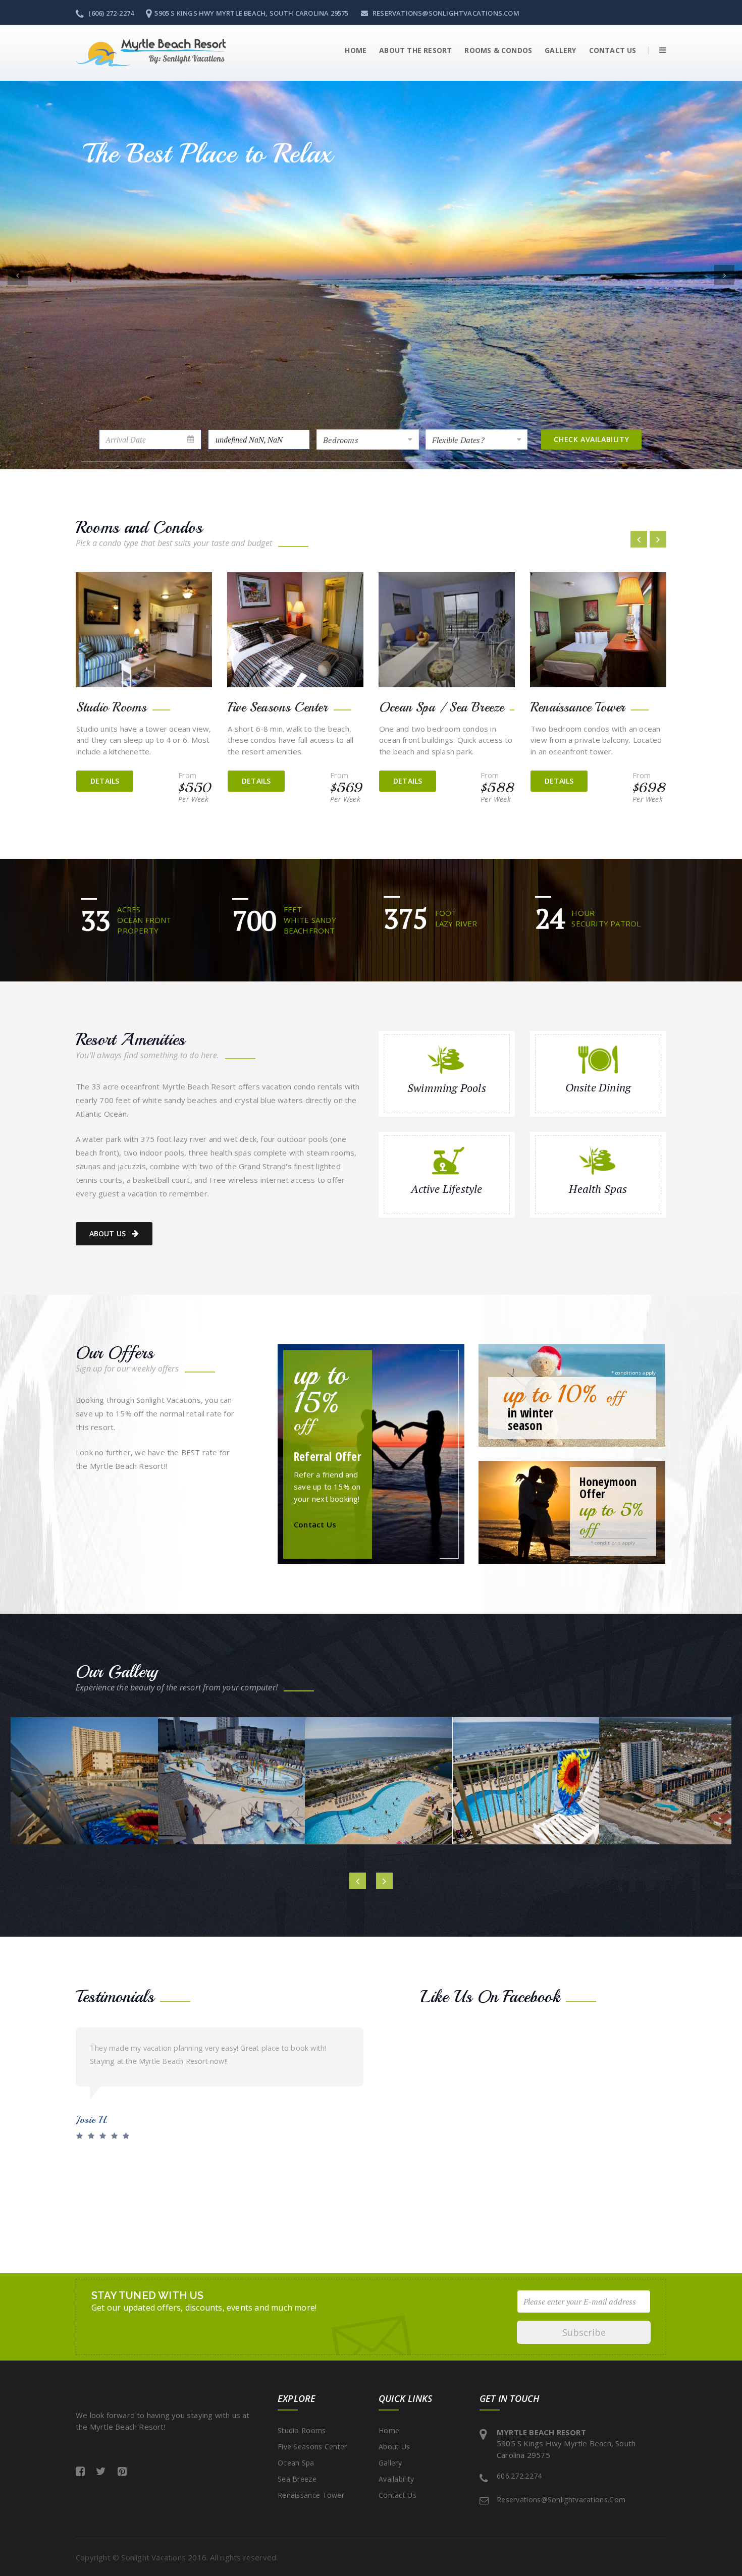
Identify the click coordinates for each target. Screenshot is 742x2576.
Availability (396, 2479)
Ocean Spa (296, 2463)
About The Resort (415, 50)
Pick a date (191, 440)
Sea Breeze (297, 2479)
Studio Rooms (302, 2430)
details (105, 781)
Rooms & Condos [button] (498, 50)
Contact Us (613, 50)
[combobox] (368, 440)
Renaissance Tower (311, 2495)
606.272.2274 (519, 2476)
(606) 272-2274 (110, 13)
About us (108, 1234)
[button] (657, 50)
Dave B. (92, 2120)
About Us (394, 2447)
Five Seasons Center (312, 2447)
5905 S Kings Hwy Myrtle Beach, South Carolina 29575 (251, 13)
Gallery (560, 50)
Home (356, 50)
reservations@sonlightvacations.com (445, 13)
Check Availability (591, 439)
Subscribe (584, 2332)
